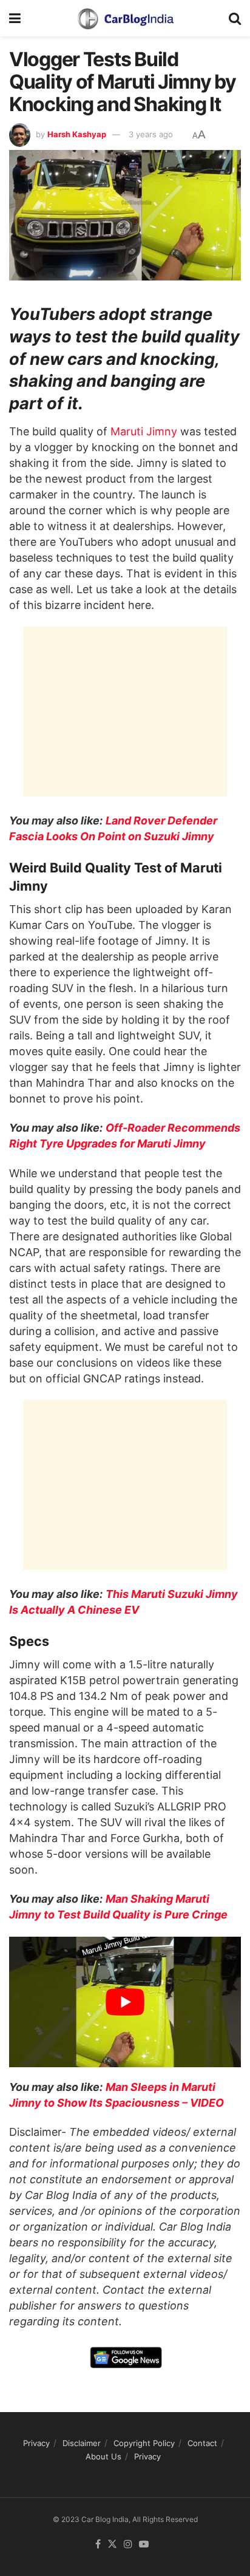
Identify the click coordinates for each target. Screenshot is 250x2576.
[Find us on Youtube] (144, 2544)
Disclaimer (82, 2443)
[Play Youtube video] (125, 2002)
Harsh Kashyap (77, 134)
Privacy (36, 2443)
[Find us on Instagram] (128, 2544)
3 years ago (151, 134)
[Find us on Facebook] (98, 2544)
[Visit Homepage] (125, 18)
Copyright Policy (144, 2443)
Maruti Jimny (144, 431)
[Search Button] (235, 18)
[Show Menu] (15, 18)
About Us (103, 2456)
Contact (202, 2443)
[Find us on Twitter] (112, 2544)
